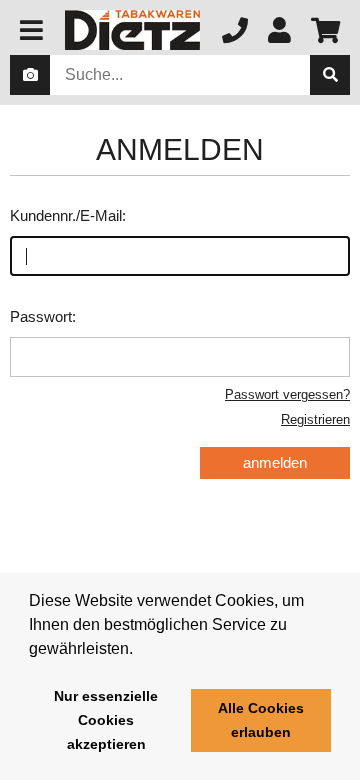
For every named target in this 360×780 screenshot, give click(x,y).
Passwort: (43, 316)
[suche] (330, 75)
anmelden (275, 462)
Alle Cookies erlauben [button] (261, 720)
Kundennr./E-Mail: (68, 215)
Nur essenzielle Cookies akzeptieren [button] (106, 720)
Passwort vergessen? (287, 394)
